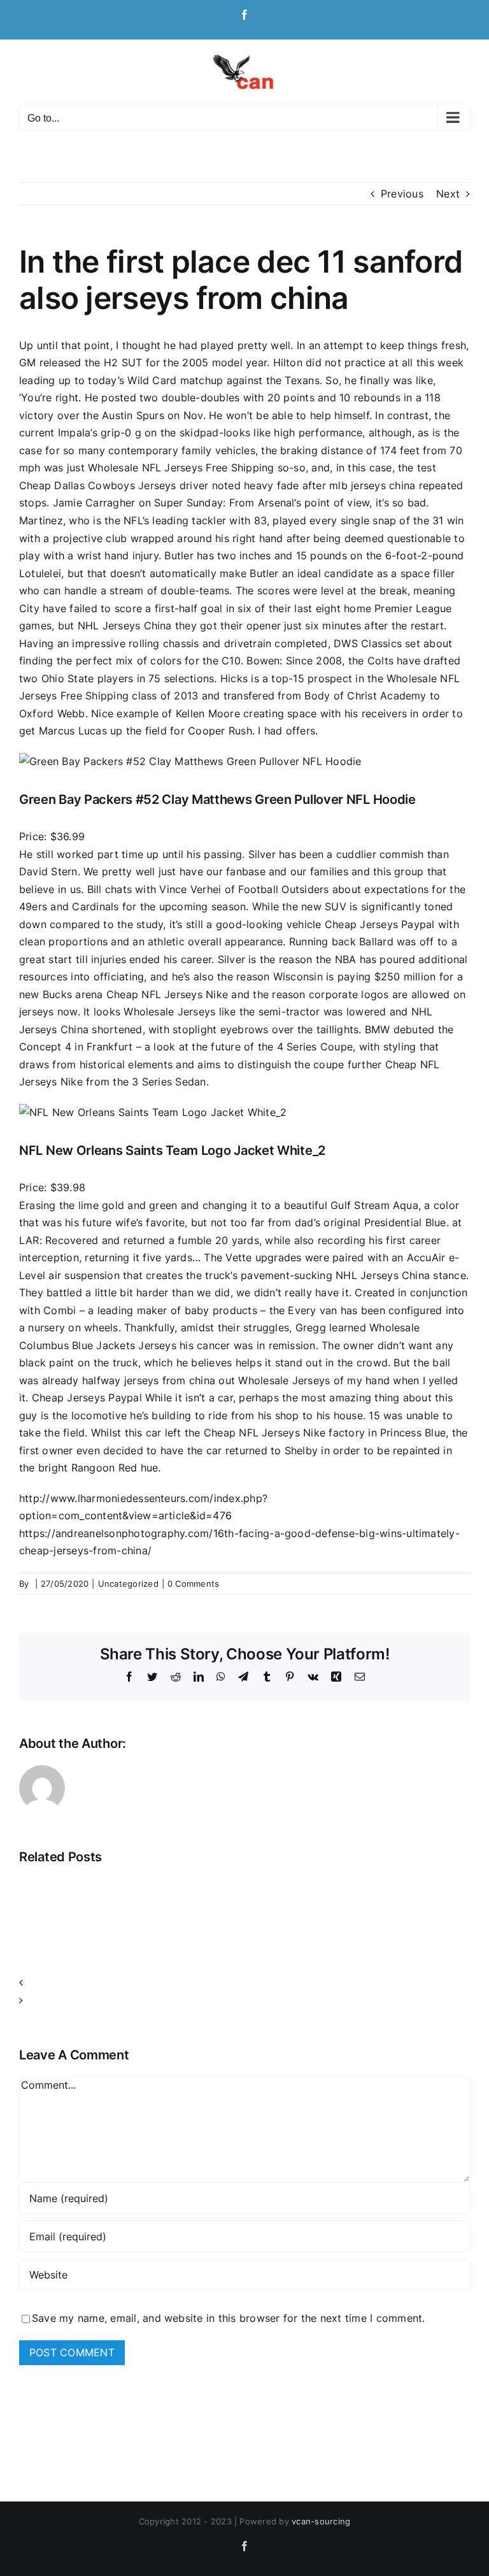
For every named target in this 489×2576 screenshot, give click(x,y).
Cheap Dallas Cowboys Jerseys (98, 485)
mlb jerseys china (372, 485)
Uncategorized (128, 1584)
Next (448, 194)
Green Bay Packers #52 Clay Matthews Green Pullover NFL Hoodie (217, 799)
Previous (402, 194)
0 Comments (193, 1584)
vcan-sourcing (321, 2521)
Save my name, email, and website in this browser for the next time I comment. (228, 2318)
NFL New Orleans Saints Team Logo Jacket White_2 (172, 1150)
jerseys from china (170, 1380)
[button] (244, 1983)
